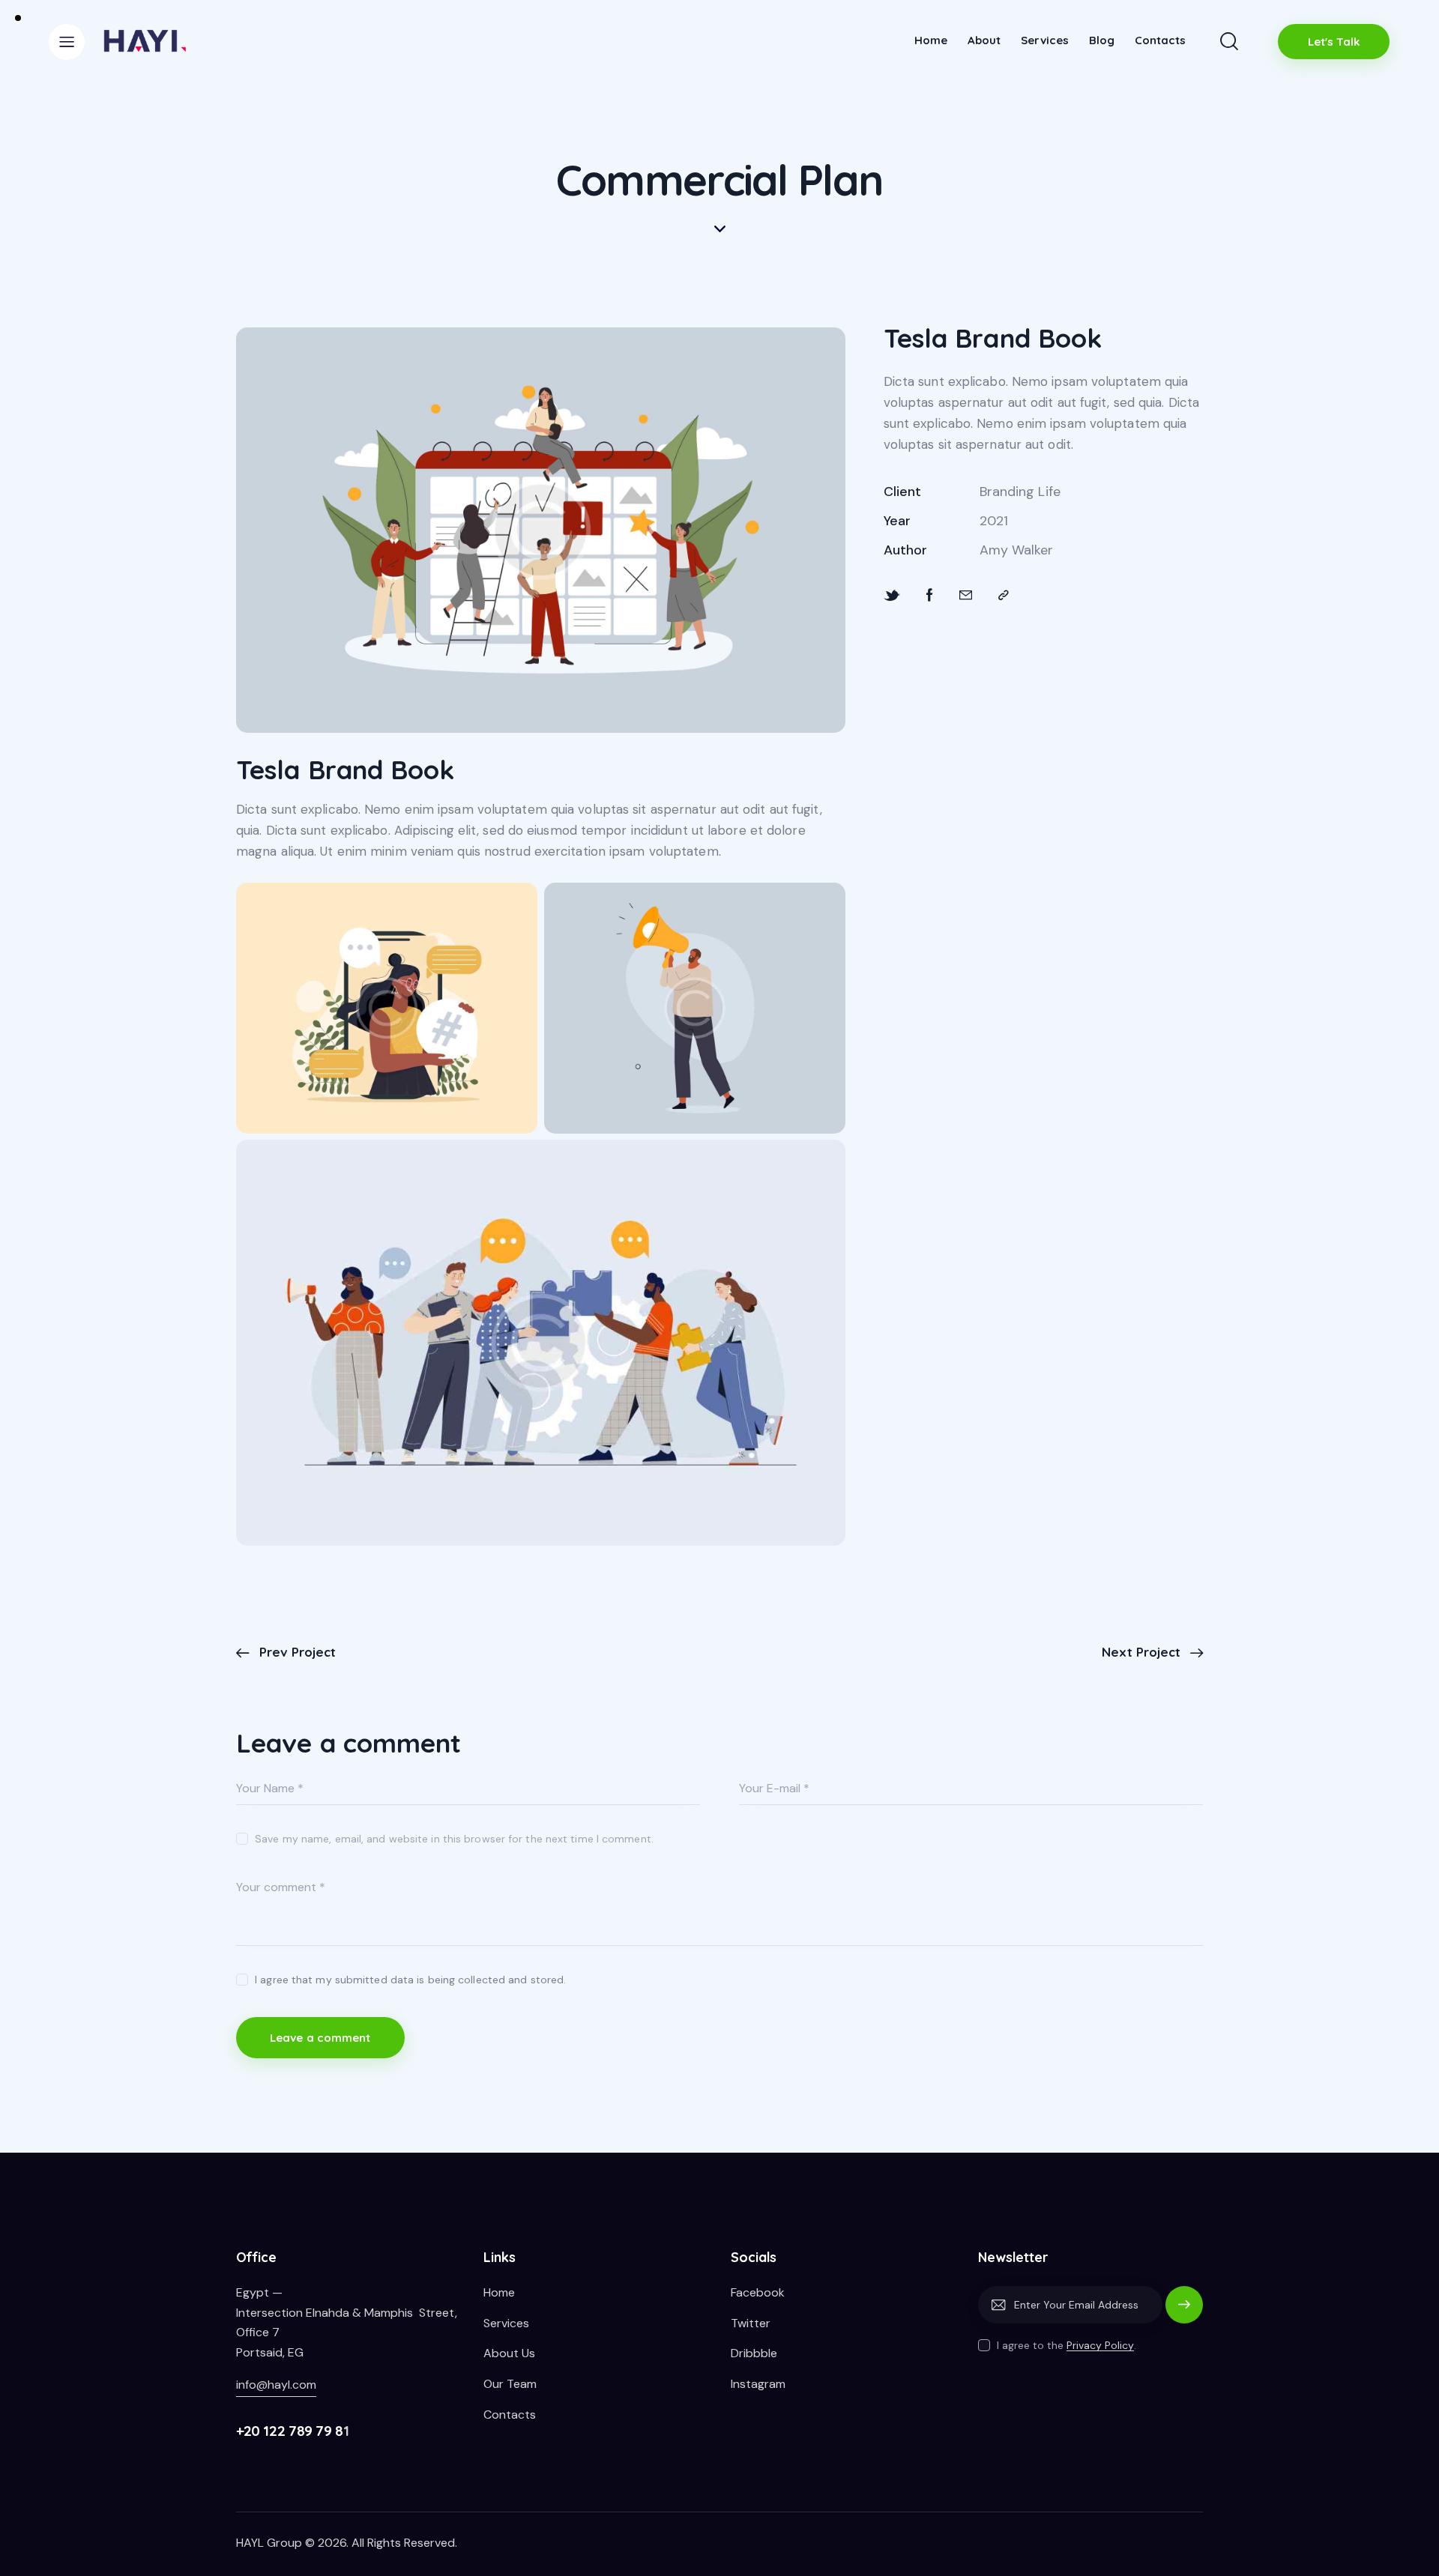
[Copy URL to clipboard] (1004, 596)
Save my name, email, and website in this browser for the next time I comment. (454, 1839)
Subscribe (1184, 2312)
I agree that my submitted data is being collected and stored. (410, 1980)
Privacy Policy (1100, 2346)
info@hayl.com (276, 2385)
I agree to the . (1067, 2345)
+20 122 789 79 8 (290, 2431)
